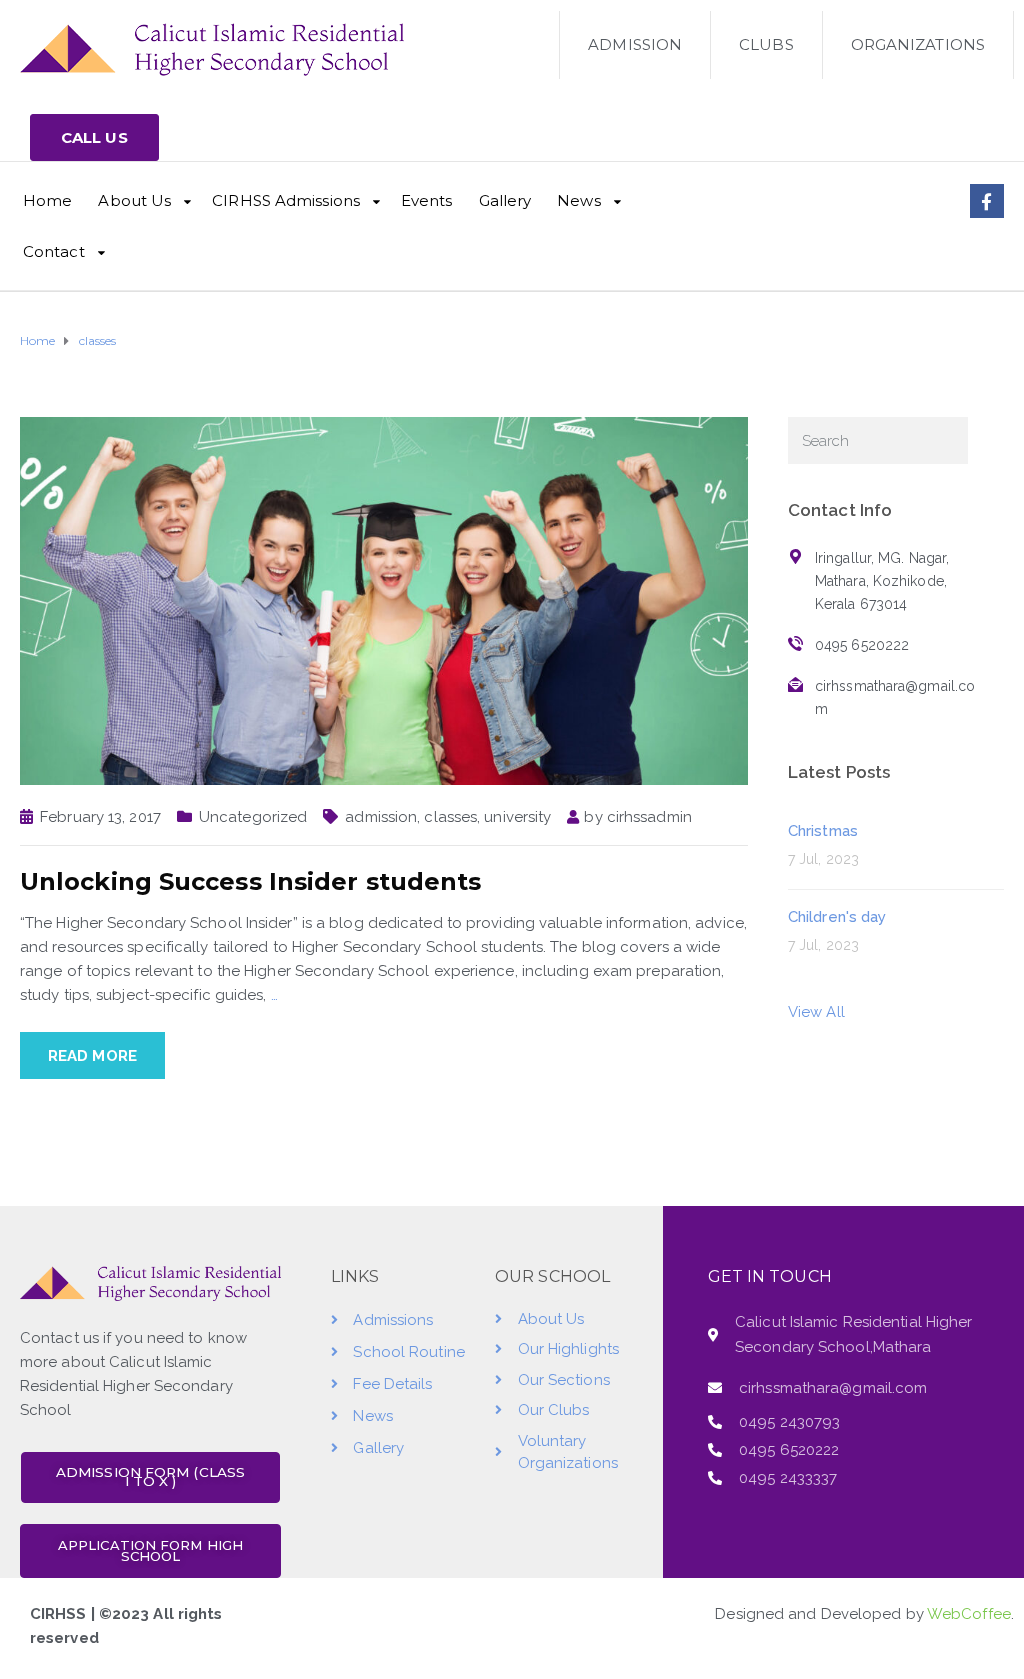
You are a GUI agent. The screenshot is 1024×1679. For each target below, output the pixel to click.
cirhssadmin (649, 817)
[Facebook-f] (987, 201)
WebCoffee (969, 1614)
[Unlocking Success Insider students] (384, 600)
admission (381, 817)
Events (427, 200)
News (578, 200)
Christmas (823, 831)
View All (816, 1012)
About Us (134, 200)
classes (450, 817)
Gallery (505, 200)
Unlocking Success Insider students (250, 881)
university (517, 817)
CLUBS (766, 44)
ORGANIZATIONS (918, 44)
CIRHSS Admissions (286, 200)
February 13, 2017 (100, 817)
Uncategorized (253, 817)
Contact (54, 251)
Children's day (837, 917)
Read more (92, 1056)
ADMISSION (635, 44)
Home (47, 200)
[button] (94, 137)
